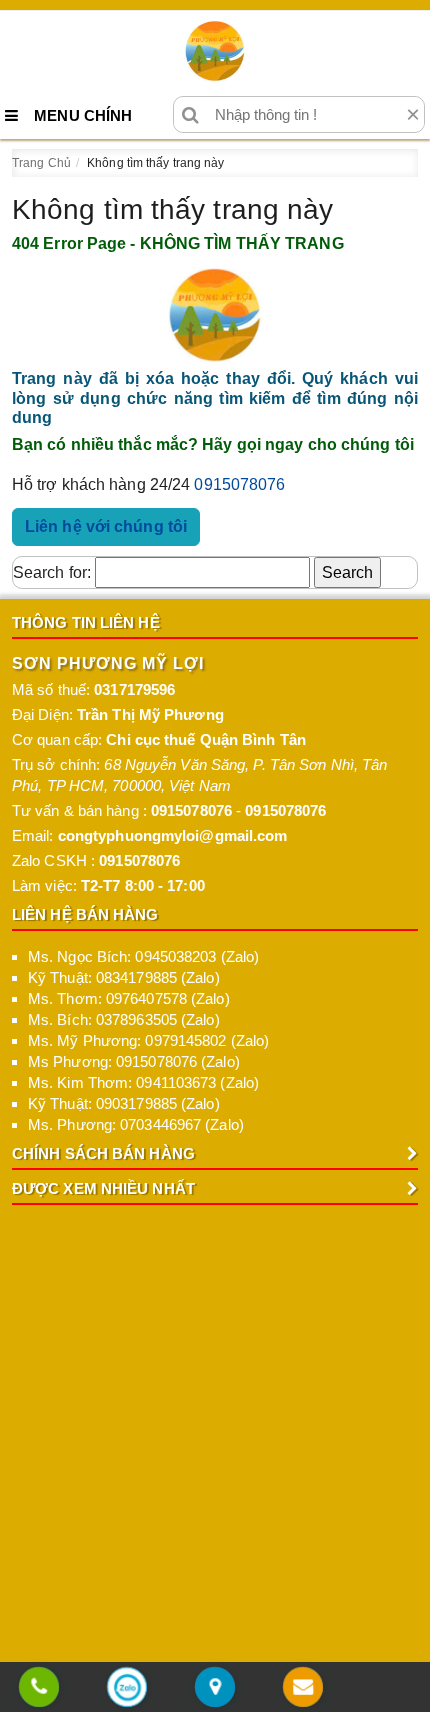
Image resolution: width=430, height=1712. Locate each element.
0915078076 (239, 484)
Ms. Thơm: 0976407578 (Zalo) (129, 998)
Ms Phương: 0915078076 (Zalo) (134, 1061)
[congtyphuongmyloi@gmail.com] (303, 1688)
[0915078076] (39, 1688)
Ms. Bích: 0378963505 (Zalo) (124, 1019)
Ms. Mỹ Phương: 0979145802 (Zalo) (148, 1040)
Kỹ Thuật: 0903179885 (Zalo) (124, 1103)
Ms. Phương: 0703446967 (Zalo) (136, 1124)
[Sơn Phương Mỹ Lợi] (215, 51)
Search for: (52, 572)
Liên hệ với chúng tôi (106, 526)
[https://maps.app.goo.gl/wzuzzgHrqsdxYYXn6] (215, 1688)
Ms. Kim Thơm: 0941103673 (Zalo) (143, 1082)
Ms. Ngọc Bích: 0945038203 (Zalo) (143, 956)
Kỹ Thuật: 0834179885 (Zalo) (124, 977)
